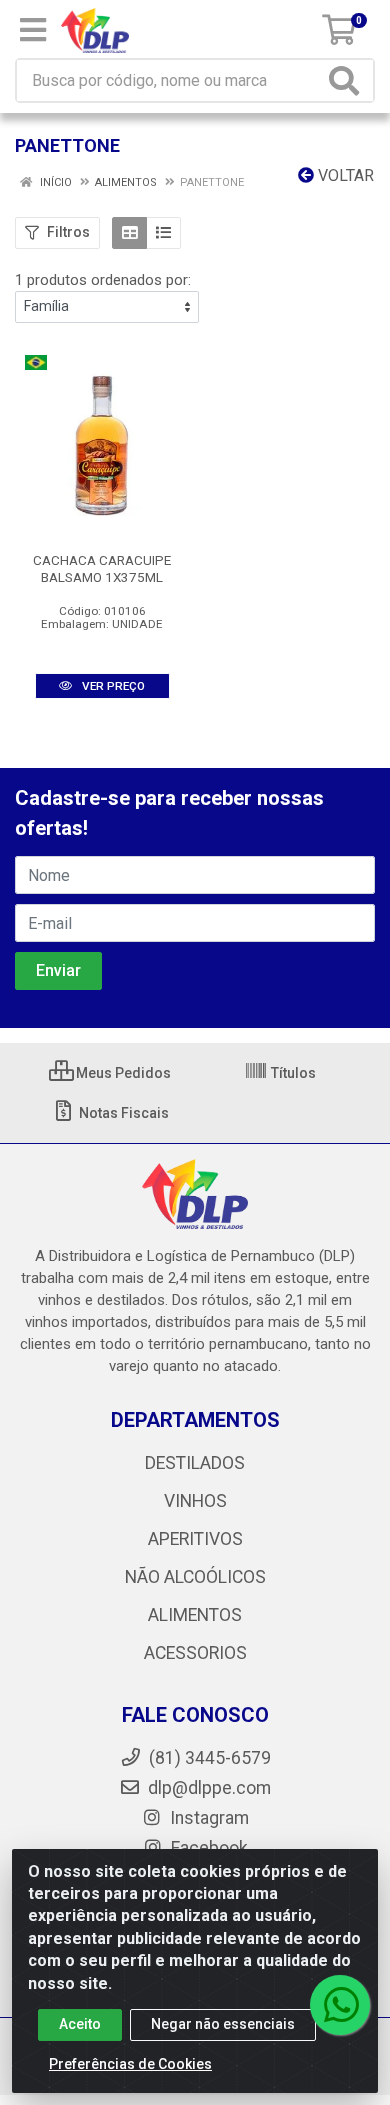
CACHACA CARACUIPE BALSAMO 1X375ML (102, 568)
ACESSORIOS (195, 1653)
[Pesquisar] (348, 80)
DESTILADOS (195, 1463)
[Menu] (33, 30)
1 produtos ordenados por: (103, 280)
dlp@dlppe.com (209, 1788)
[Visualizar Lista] (163, 233)
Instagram (207, 1818)
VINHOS (195, 1501)
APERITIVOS (195, 1539)
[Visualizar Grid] (129, 233)
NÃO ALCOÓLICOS (195, 1577)
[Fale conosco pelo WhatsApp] (340, 2005)
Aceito (80, 2024)
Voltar (344, 175)
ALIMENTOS (195, 1615)
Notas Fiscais (122, 1113)
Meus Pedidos (122, 1073)
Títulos (292, 1073)
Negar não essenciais (223, 2024)
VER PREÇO (112, 686)
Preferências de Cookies (130, 2064)
